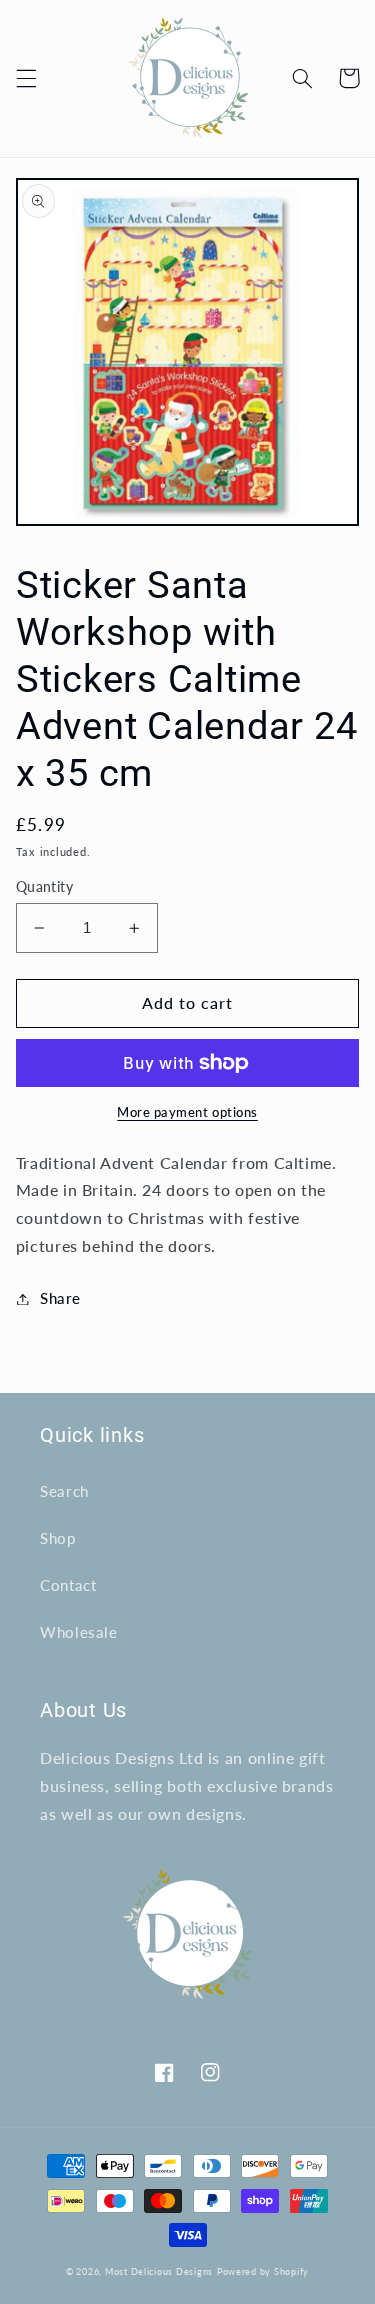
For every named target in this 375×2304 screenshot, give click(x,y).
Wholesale (79, 1632)
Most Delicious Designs (159, 2271)
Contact (68, 1585)
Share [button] (60, 1298)
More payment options (187, 1112)
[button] (26, 78)
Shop (58, 1538)
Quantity (44, 887)
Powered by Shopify (263, 2271)
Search (64, 1491)
